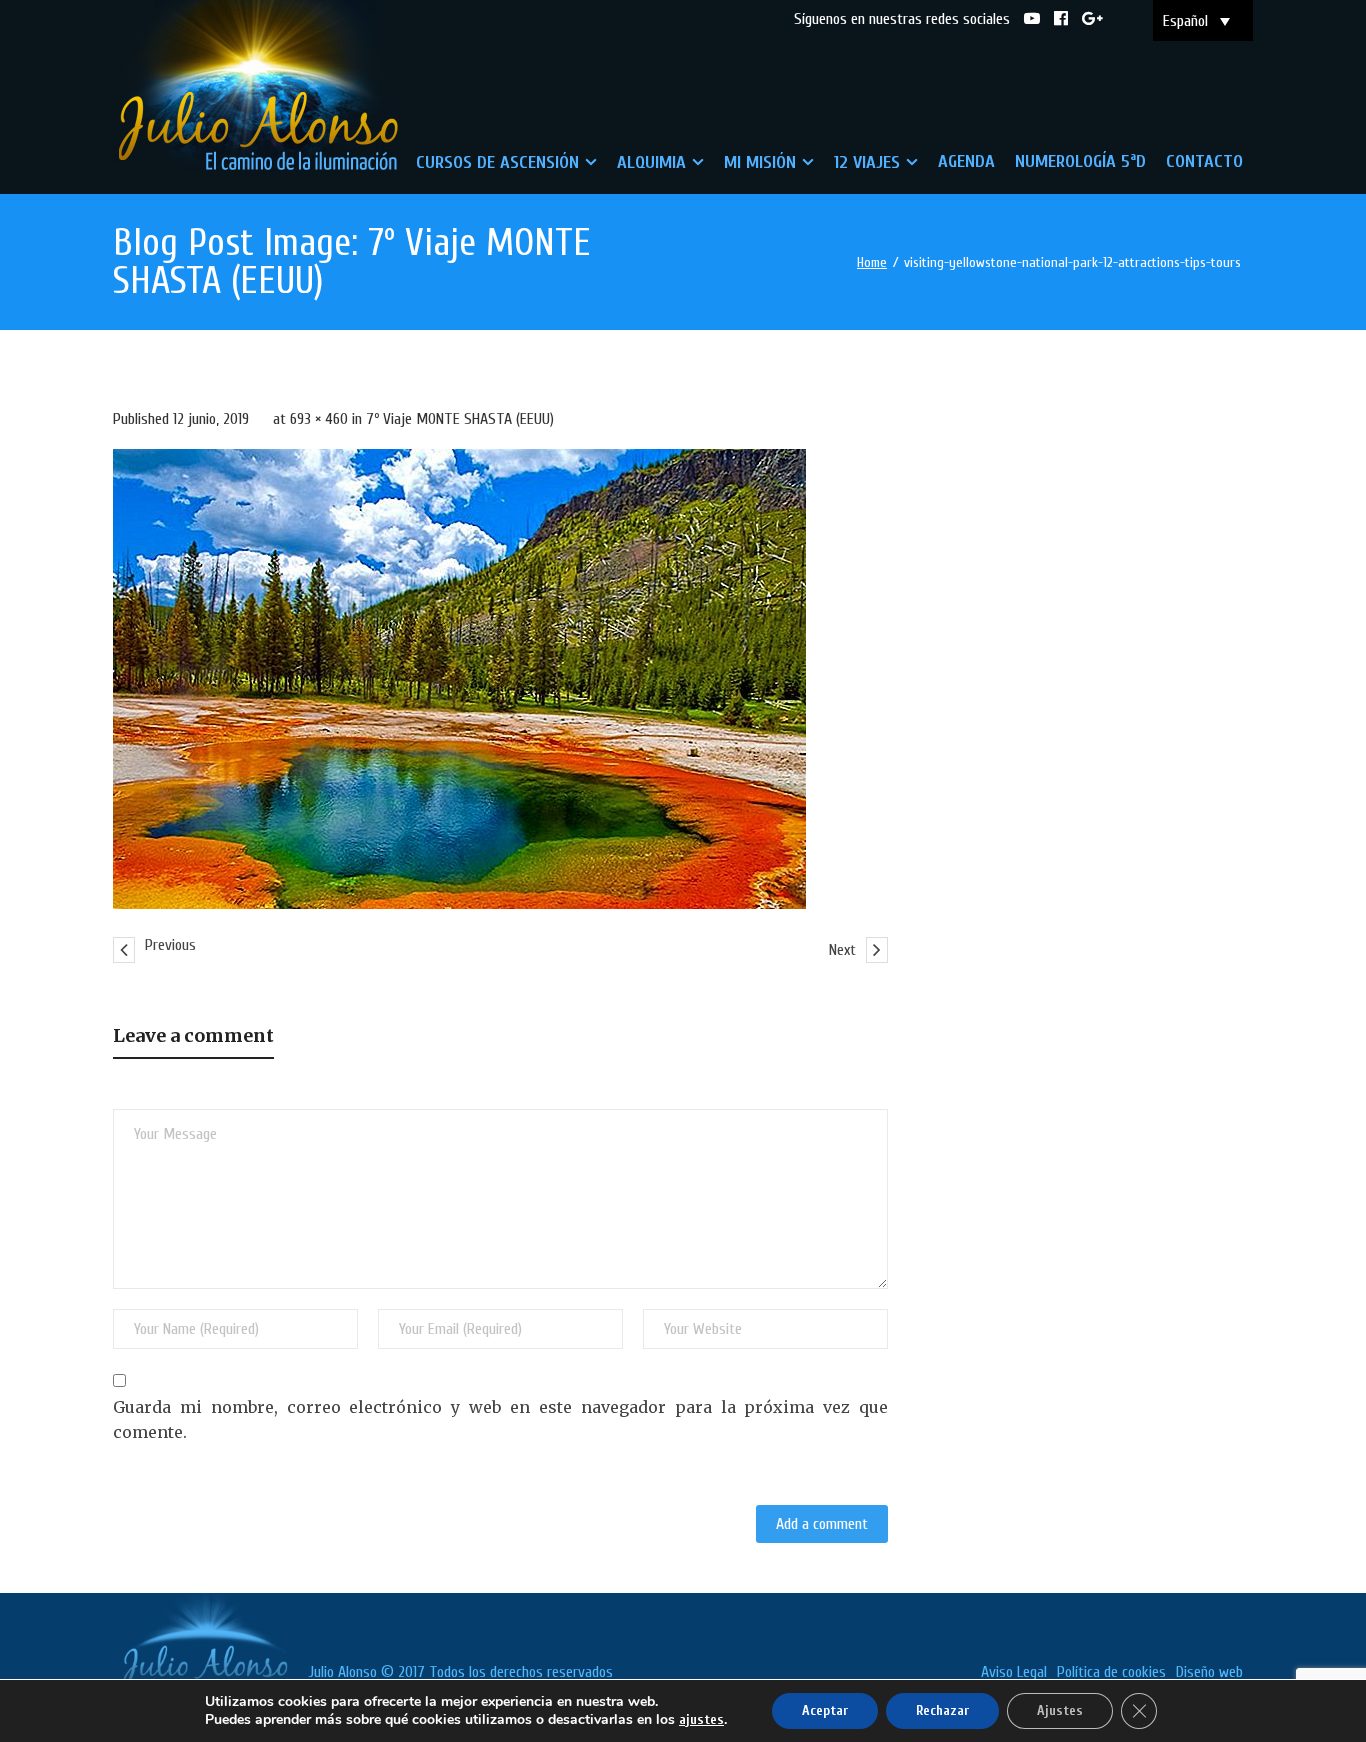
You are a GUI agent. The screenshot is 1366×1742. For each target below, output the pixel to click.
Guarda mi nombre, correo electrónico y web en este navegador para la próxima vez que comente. (500, 1420)
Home (872, 262)
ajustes (701, 1719)
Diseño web (1209, 1672)
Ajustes (1060, 1710)
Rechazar (942, 1710)
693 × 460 (319, 419)
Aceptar (825, 1710)
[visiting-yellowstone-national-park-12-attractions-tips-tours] (459, 679)
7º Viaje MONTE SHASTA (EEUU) (460, 419)
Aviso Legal (1014, 1672)
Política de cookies (1111, 1672)
